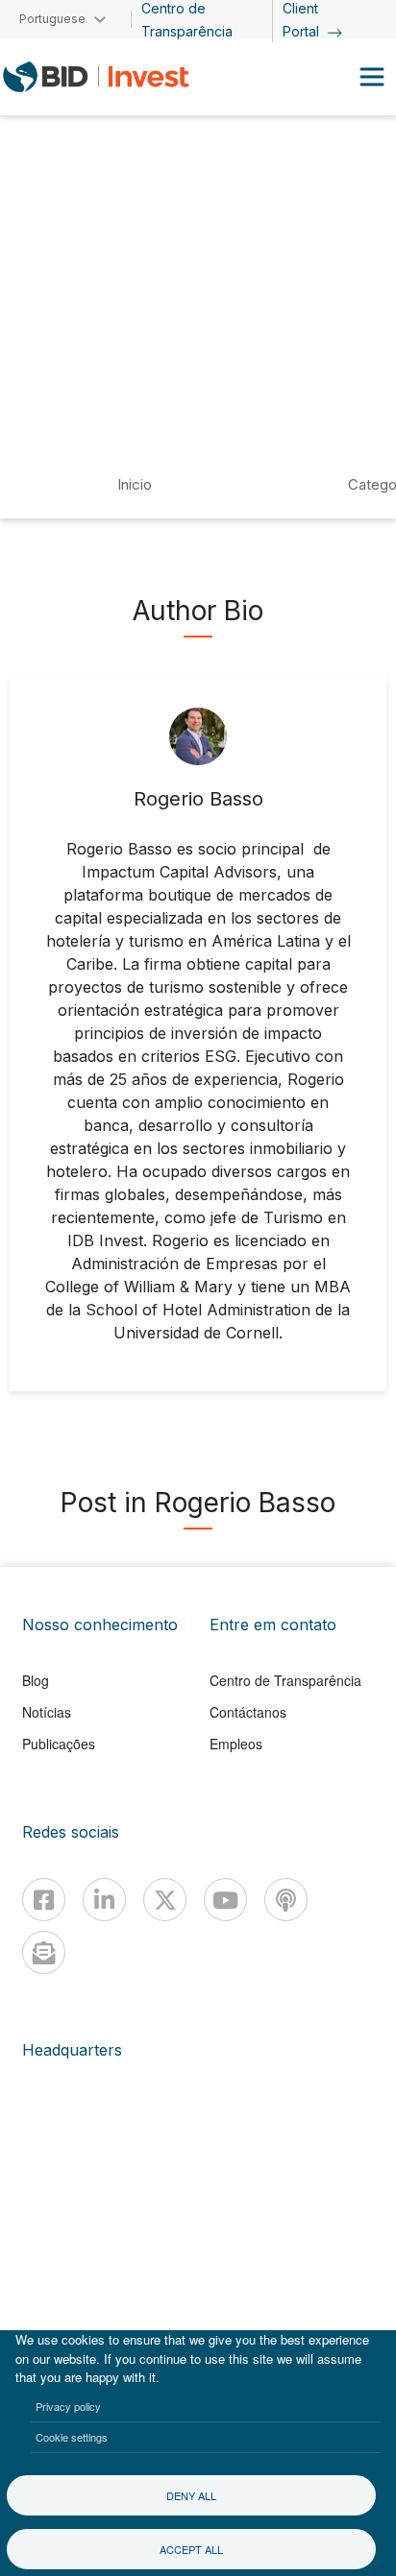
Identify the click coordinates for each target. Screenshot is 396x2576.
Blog (36, 1680)
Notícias (47, 1712)
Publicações (59, 1744)
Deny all (191, 2495)
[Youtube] (225, 1900)
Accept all (191, 2549)
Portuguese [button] (52, 19)
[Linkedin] (104, 1900)
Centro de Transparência (285, 1680)
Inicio (135, 484)
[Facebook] (44, 1900)
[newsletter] (44, 1952)
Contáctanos (248, 1712)
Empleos (236, 1744)
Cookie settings (72, 2437)
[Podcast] (286, 1900)
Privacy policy (68, 2406)
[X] (165, 1900)
